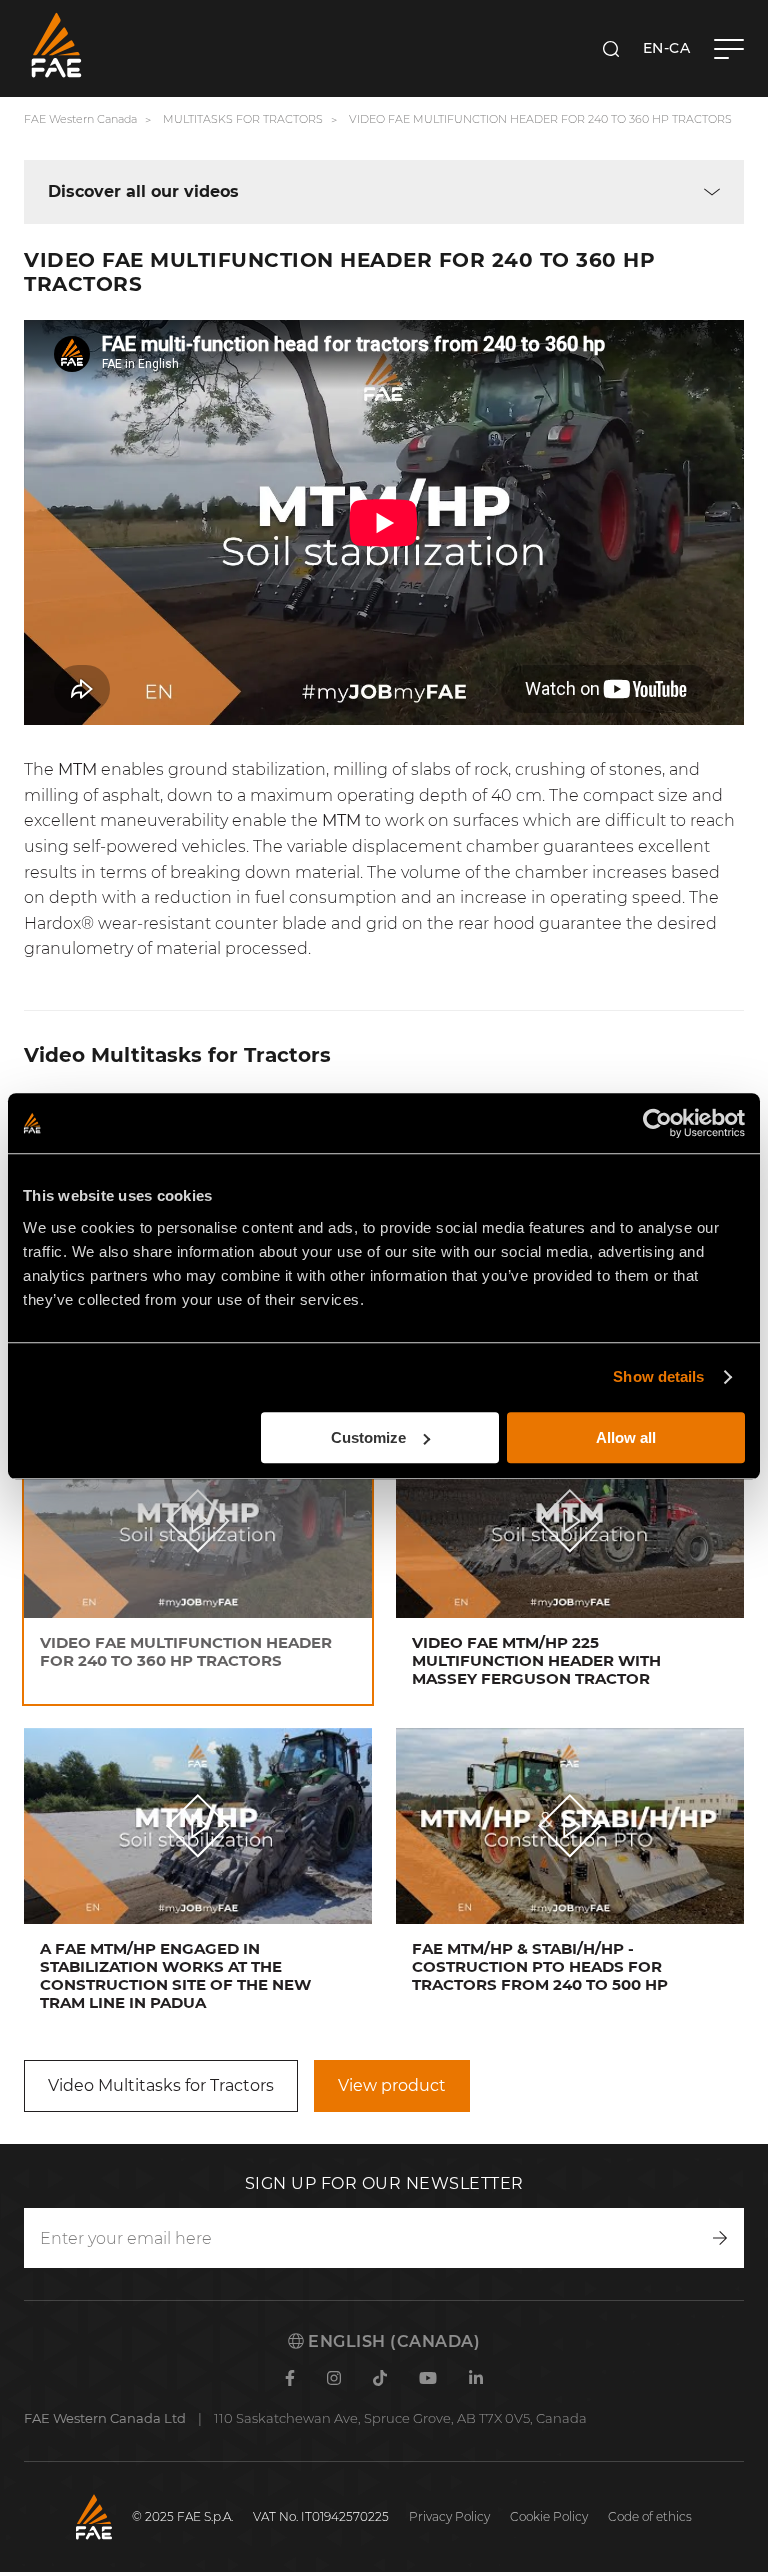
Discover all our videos (143, 192)
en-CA (667, 48)
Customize (368, 1437)
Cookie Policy (549, 2516)
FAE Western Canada (80, 119)
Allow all (626, 1437)
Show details (658, 1376)
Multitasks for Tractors (243, 119)
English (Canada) (392, 2341)
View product (392, 2085)
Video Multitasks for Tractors (161, 2085)
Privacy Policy (449, 2516)
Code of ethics (650, 2516)
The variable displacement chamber (396, 846)
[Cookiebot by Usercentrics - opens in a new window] (657, 1123)
